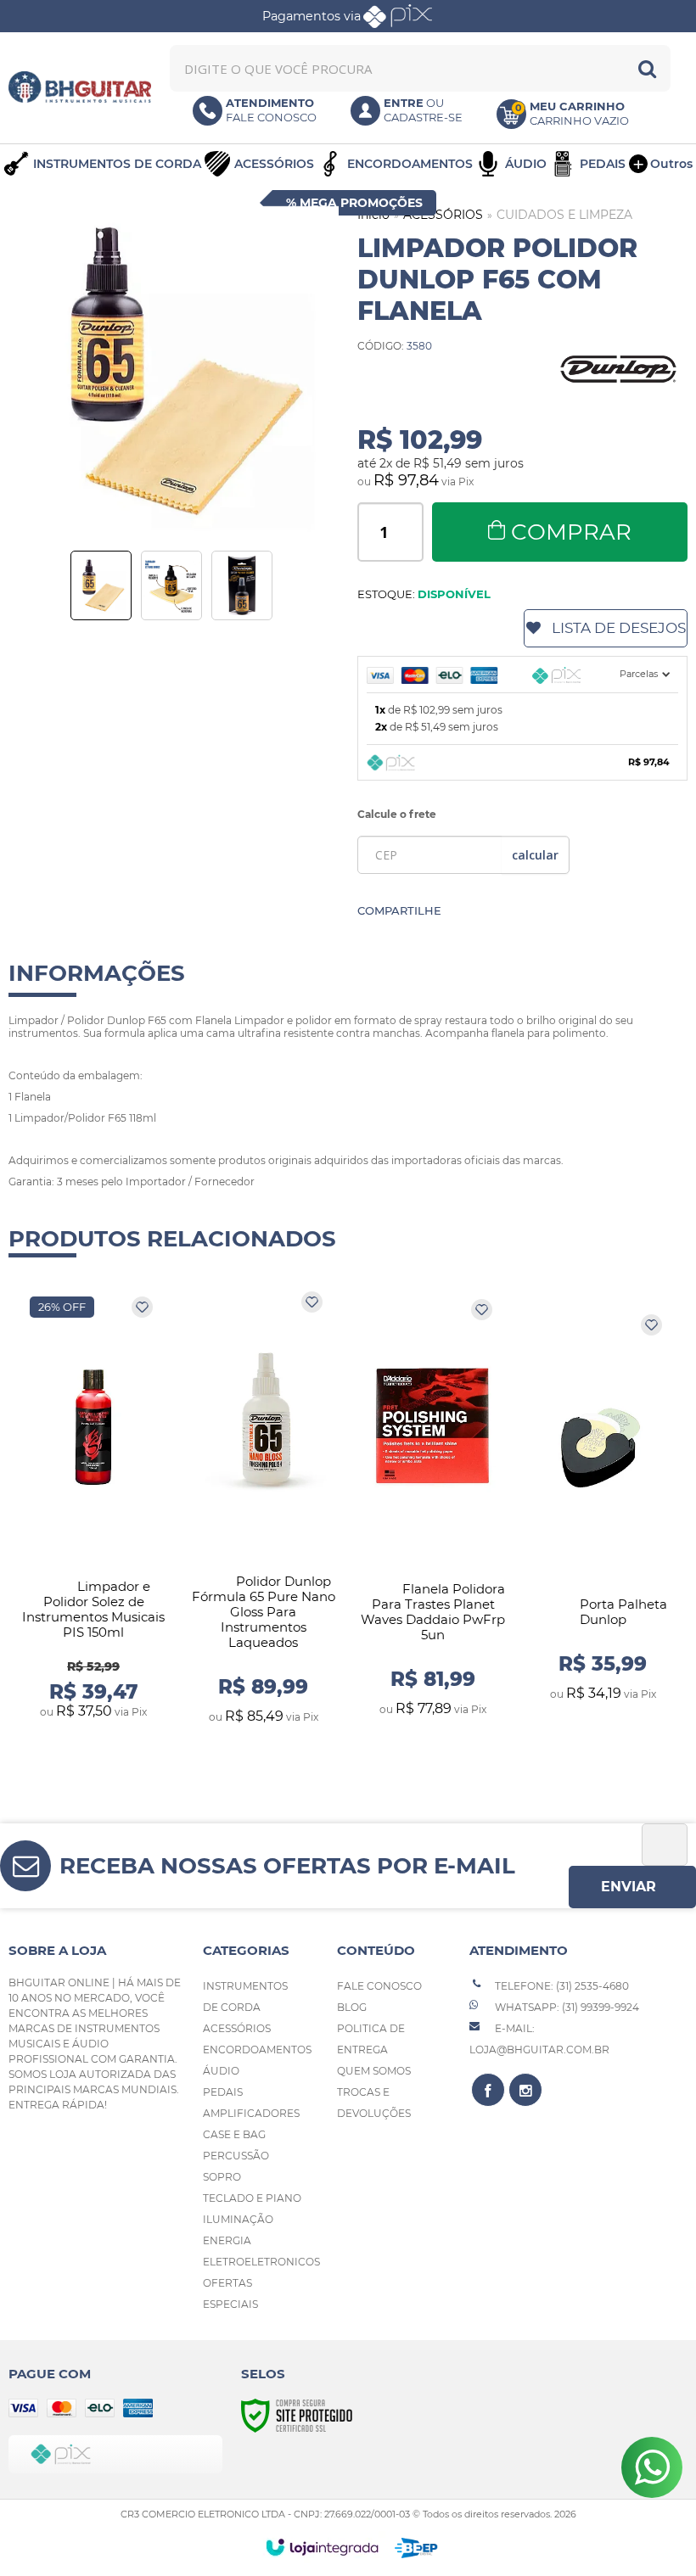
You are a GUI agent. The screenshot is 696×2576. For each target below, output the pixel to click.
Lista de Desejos (619, 628)
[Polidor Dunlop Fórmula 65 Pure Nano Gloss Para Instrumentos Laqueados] (263, 1509)
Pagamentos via (312, 16)
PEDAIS (223, 2092)
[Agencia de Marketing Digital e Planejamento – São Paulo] (416, 2548)
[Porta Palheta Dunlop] (603, 1509)
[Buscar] (647, 68)
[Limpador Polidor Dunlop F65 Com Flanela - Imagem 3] (242, 585)
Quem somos (374, 2071)
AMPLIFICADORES (251, 2113)
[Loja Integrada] (322, 2547)
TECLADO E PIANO (252, 2198)
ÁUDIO (221, 2071)
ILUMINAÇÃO (238, 2219)
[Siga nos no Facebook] (488, 2090)
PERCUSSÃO (236, 2156)
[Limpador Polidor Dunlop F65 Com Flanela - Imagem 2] (171, 585)
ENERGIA (227, 2240)
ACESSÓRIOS (443, 215)
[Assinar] (632, 1887)
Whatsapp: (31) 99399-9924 (566, 2007)
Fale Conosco (379, 1986)
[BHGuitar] (80, 87)
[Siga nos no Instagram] (525, 2090)
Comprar (571, 532)
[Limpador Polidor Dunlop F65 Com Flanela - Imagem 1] (101, 585)
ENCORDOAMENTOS (257, 2050)
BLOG (352, 2007)
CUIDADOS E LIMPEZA (564, 215)
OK (535, 855)
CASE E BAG (234, 2134)
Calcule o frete (397, 814)
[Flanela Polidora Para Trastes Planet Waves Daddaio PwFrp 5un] (433, 1509)
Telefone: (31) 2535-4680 (561, 1986)
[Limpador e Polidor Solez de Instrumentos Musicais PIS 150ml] (93, 1509)
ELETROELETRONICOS (261, 2262)
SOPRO (222, 2177)
